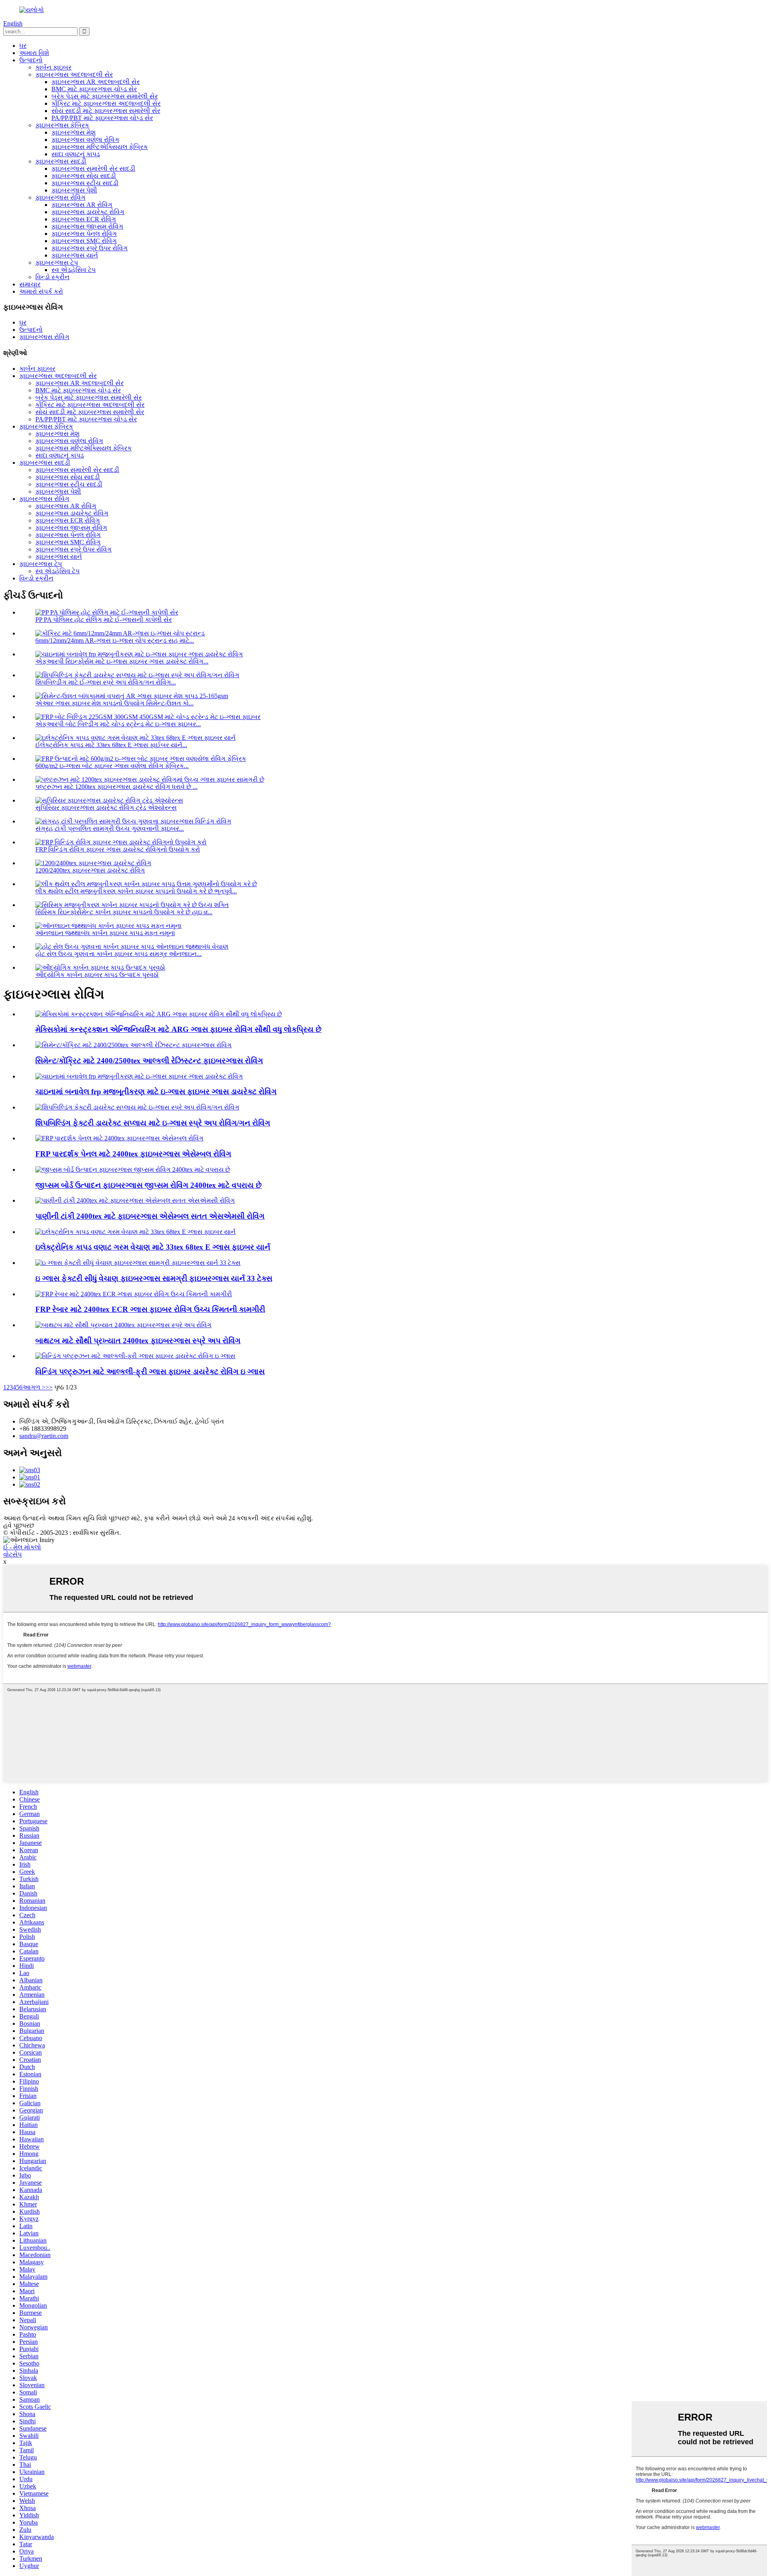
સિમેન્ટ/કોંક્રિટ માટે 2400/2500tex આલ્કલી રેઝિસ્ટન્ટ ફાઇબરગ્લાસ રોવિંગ (149, 1061)
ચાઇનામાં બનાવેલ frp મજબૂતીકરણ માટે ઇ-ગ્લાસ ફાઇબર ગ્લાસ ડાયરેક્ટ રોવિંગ (156, 1092)
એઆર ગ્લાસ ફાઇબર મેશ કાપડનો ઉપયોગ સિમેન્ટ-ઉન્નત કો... (114, 703)
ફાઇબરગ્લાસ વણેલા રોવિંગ (85, 140)
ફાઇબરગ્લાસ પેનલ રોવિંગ (84, 234)
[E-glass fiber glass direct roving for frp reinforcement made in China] (139, 1076)
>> (49, 1387)
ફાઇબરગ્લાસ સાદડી (61, 161)
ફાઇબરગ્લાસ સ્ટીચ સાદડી (85, 183)
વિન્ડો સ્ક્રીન (52, 277)
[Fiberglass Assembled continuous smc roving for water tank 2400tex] (135, 1200)
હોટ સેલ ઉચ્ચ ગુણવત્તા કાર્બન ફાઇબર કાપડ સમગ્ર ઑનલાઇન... (118, 954)
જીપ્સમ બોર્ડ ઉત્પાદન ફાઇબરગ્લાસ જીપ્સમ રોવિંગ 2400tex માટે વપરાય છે (149, 1185)
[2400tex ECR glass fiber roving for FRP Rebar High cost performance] (134, 1294)
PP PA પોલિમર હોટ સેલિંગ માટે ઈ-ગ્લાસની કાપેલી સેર (104, 620)
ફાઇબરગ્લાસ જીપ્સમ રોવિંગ (87, 226)
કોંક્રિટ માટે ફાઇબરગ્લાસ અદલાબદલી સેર (106, 103)
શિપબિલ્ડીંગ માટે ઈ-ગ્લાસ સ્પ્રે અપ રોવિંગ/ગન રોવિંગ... (106, 682)
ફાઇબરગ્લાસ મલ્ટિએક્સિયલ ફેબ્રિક (100, 147)
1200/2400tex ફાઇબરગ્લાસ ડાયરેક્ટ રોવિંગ (90, 870)
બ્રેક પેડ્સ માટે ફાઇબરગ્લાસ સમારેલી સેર (105, 96)
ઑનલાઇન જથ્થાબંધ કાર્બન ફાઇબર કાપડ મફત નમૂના (105, 933)
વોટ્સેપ (12, 1554)
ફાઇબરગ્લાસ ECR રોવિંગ (84, 219)
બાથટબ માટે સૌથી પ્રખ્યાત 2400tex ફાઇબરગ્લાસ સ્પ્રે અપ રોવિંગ (138, 1341)
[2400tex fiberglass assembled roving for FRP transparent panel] (119, 1138)
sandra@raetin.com (44, 1436)
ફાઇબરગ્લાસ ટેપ (57, 263)
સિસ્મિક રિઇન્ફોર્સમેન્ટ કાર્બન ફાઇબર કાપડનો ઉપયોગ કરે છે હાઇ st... (124, 912)
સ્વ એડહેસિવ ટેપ (73, 270)
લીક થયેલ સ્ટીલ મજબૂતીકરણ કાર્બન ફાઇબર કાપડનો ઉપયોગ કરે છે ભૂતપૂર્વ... (136, 891)
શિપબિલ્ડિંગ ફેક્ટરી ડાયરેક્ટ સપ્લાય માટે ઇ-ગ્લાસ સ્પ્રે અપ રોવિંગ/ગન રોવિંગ (153, 1123)
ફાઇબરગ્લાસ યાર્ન (75, 255)
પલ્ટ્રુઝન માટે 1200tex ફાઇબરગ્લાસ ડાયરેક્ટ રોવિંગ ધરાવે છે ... (116, 787)
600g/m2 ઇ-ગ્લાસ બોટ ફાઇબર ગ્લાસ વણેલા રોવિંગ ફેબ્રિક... (112, 766)
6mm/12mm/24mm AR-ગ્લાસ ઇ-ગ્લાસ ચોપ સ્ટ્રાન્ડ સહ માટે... (115, 640)
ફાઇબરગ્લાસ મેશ (73, 132)
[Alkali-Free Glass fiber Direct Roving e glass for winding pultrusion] (135, 1356)
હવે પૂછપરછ (19, 1525)
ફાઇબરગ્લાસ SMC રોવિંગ (84, 241)
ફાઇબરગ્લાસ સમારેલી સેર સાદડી (93, 169)
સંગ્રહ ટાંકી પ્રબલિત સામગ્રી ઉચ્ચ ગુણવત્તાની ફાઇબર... (110, 828)
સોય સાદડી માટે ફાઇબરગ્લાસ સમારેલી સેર (106, 111)
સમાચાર (30, 284)
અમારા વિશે (34, 53)
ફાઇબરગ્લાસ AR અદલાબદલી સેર (96, 82)
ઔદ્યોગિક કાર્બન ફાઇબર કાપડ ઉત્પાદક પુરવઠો (97, 975)
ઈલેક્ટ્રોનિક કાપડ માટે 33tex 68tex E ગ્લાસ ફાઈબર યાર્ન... (111, 745)
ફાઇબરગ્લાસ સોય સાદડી (84, 176)
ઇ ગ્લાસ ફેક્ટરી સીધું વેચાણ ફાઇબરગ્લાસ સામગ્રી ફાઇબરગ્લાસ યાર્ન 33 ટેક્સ (154, 1278)
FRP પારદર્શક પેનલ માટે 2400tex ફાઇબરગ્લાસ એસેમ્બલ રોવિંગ (133, 1154)
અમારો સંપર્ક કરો (41, 291)
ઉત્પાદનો (31, 60)
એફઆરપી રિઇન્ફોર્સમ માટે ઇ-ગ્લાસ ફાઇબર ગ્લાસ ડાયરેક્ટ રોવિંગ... (122, 661)
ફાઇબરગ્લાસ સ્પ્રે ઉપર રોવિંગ (90, 248)
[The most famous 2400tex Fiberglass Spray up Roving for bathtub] (123, 1325)
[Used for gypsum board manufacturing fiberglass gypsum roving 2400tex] (133, 1170)
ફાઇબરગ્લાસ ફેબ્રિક (62, 125)
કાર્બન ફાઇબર (53, 67)
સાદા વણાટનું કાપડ (76, 154)
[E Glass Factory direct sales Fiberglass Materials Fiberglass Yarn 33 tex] (138, 1263)
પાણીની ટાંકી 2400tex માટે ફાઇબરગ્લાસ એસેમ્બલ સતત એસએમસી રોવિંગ (150, 1216)
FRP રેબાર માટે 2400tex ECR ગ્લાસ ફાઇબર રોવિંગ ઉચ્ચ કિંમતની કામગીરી (150, 1309)
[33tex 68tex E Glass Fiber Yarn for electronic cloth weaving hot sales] (136, 1232)
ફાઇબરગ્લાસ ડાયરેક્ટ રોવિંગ (88, 212)
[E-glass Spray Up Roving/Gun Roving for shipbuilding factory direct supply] (137, 1107)
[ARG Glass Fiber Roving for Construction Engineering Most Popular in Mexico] (159, 1014)
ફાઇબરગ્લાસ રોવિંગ (60, 197)
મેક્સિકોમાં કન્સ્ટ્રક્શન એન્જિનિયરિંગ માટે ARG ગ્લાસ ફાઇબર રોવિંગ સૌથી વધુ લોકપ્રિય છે (178, 1029)
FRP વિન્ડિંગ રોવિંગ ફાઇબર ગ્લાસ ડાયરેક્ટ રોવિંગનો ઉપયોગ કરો (118, 849)
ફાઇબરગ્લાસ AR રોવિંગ (82, 205)
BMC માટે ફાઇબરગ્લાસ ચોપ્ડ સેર (94, 89)
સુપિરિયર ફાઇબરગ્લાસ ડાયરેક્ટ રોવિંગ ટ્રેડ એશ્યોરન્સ (106, 808)
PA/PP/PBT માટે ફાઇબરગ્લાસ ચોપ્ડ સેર (102, 118)
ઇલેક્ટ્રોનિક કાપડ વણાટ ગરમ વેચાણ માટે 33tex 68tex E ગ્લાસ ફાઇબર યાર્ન (153, 1247)
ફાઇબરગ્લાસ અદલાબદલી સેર (74, 75)
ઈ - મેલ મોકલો (22, 1547)
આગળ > (34, 1387)
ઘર (23, 46)
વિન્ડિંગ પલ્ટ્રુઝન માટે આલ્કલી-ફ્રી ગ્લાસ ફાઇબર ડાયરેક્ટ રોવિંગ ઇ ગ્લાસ (150, 1372)
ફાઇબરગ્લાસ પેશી (74, 190)
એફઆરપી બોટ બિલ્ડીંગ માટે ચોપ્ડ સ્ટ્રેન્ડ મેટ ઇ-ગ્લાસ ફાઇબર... (118, 724)
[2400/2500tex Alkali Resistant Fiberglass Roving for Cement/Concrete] (134, 1045)
